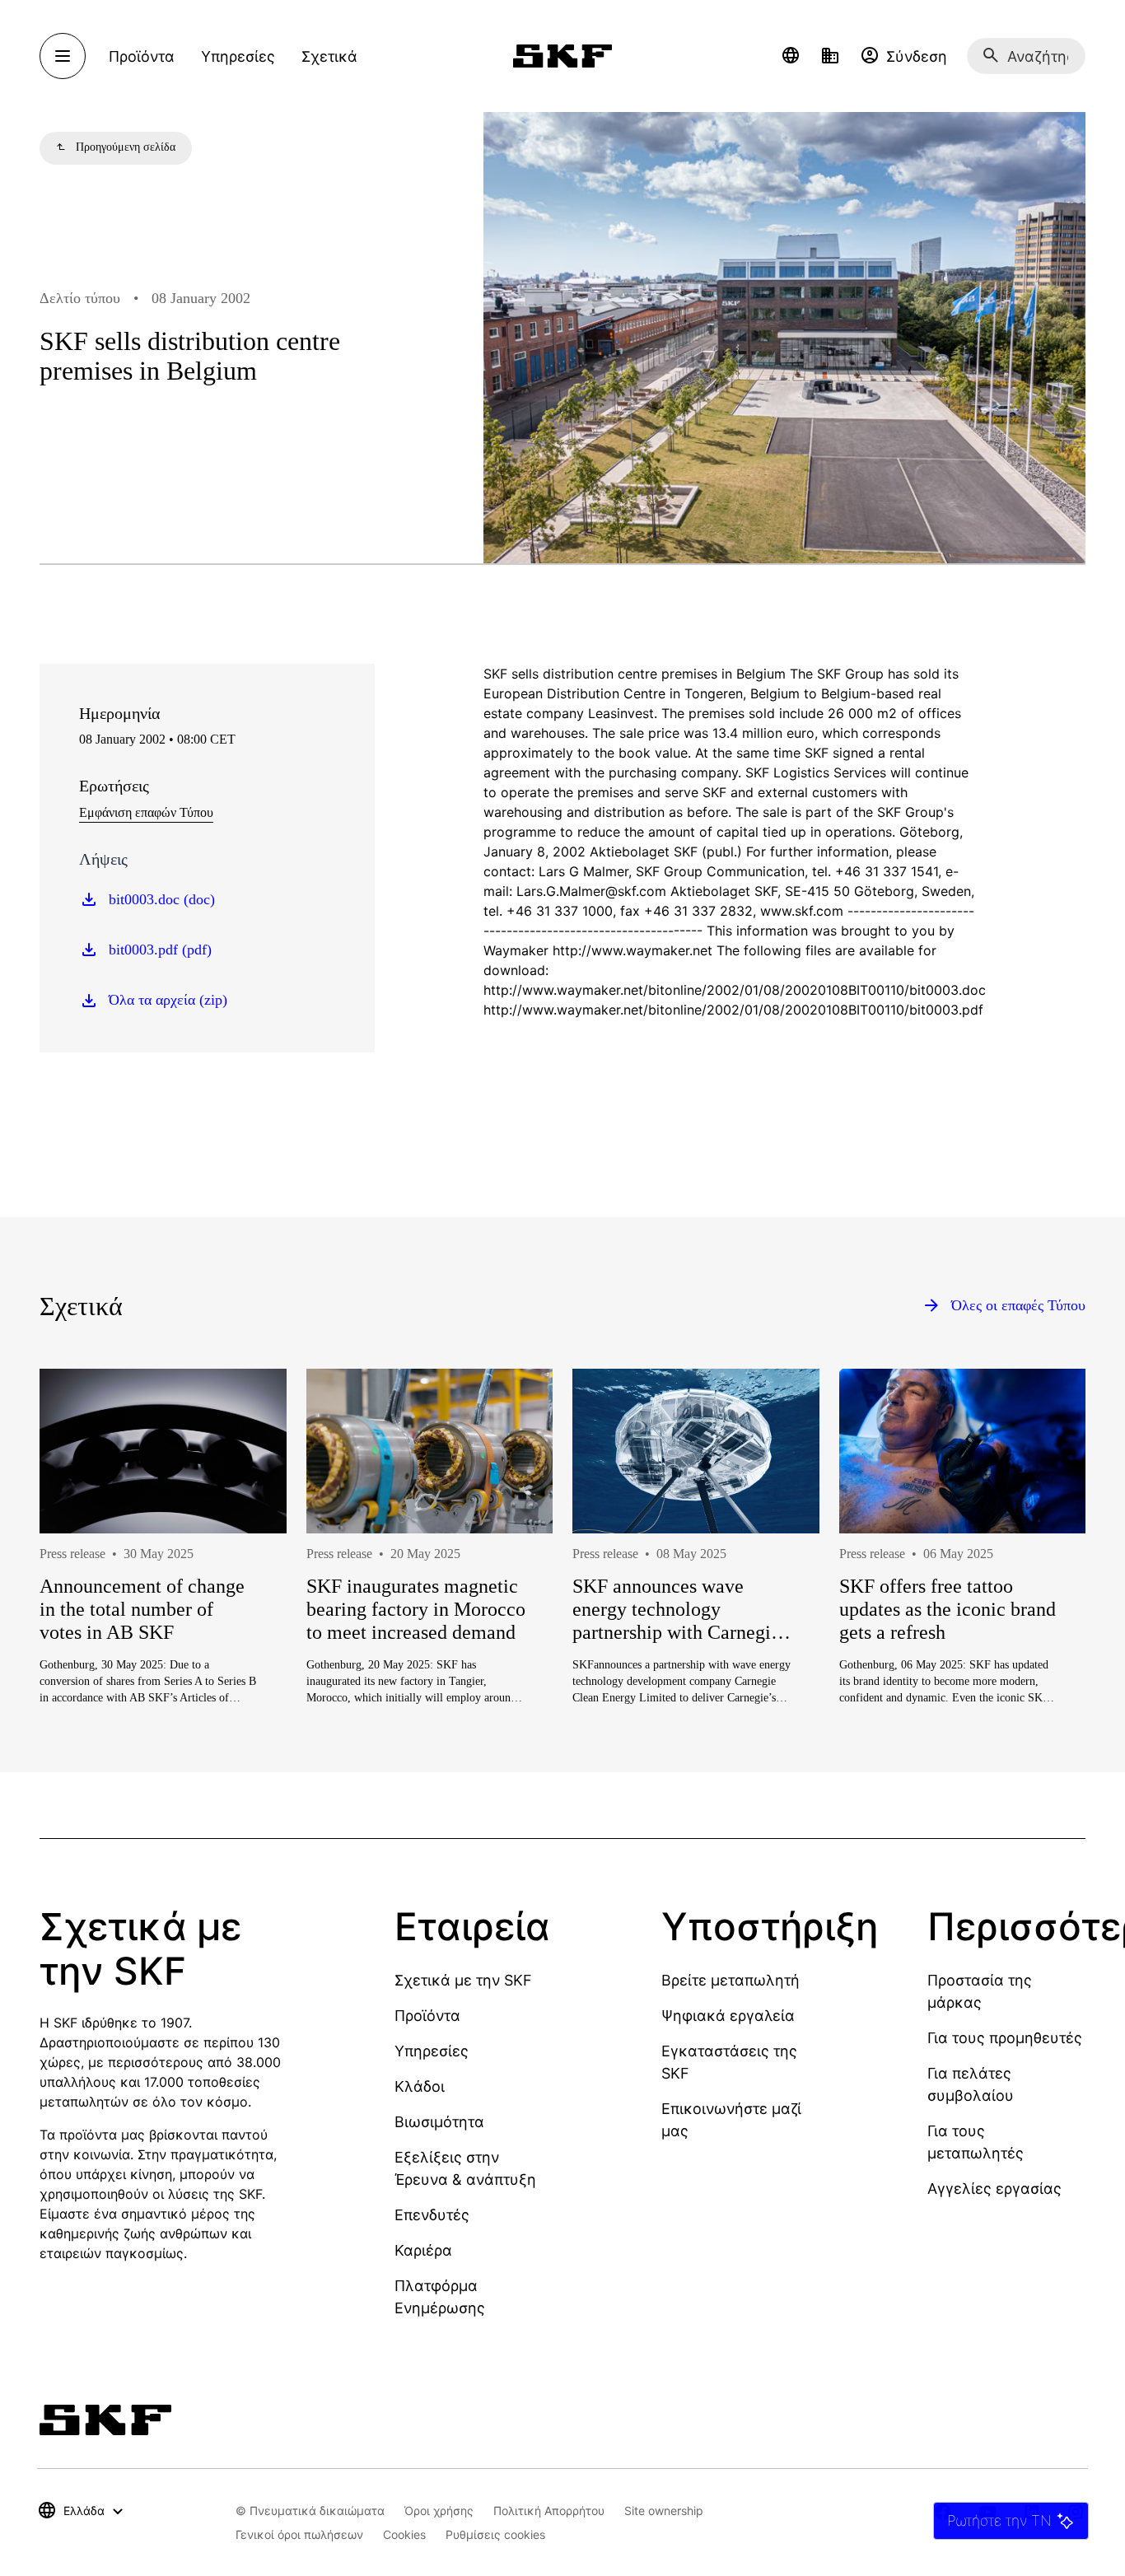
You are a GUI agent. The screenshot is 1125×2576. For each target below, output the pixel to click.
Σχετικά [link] (329, 56)
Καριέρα (423, 2250)
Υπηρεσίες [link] (238, 56)
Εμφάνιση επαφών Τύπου (146, 812)
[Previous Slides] (82, 1588)
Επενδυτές (432, 2215)
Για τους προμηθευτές (1005, 2038)
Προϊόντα (427, 2016)
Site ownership (664, 2511)
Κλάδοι (420, 2086)
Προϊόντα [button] (142, 56)
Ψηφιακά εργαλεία (728, 2016)
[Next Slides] (1043, 1588)
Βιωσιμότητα (439, 2122)
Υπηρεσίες (432, 2051)
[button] (791, 56)
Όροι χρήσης (439, 2511)
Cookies (404, 2534)
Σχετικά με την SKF (463, 1980)
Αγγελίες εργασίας (994, 2189)
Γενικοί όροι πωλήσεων (299, 2534)
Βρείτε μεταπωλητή (731, 1980)
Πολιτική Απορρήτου (549, 2511)
